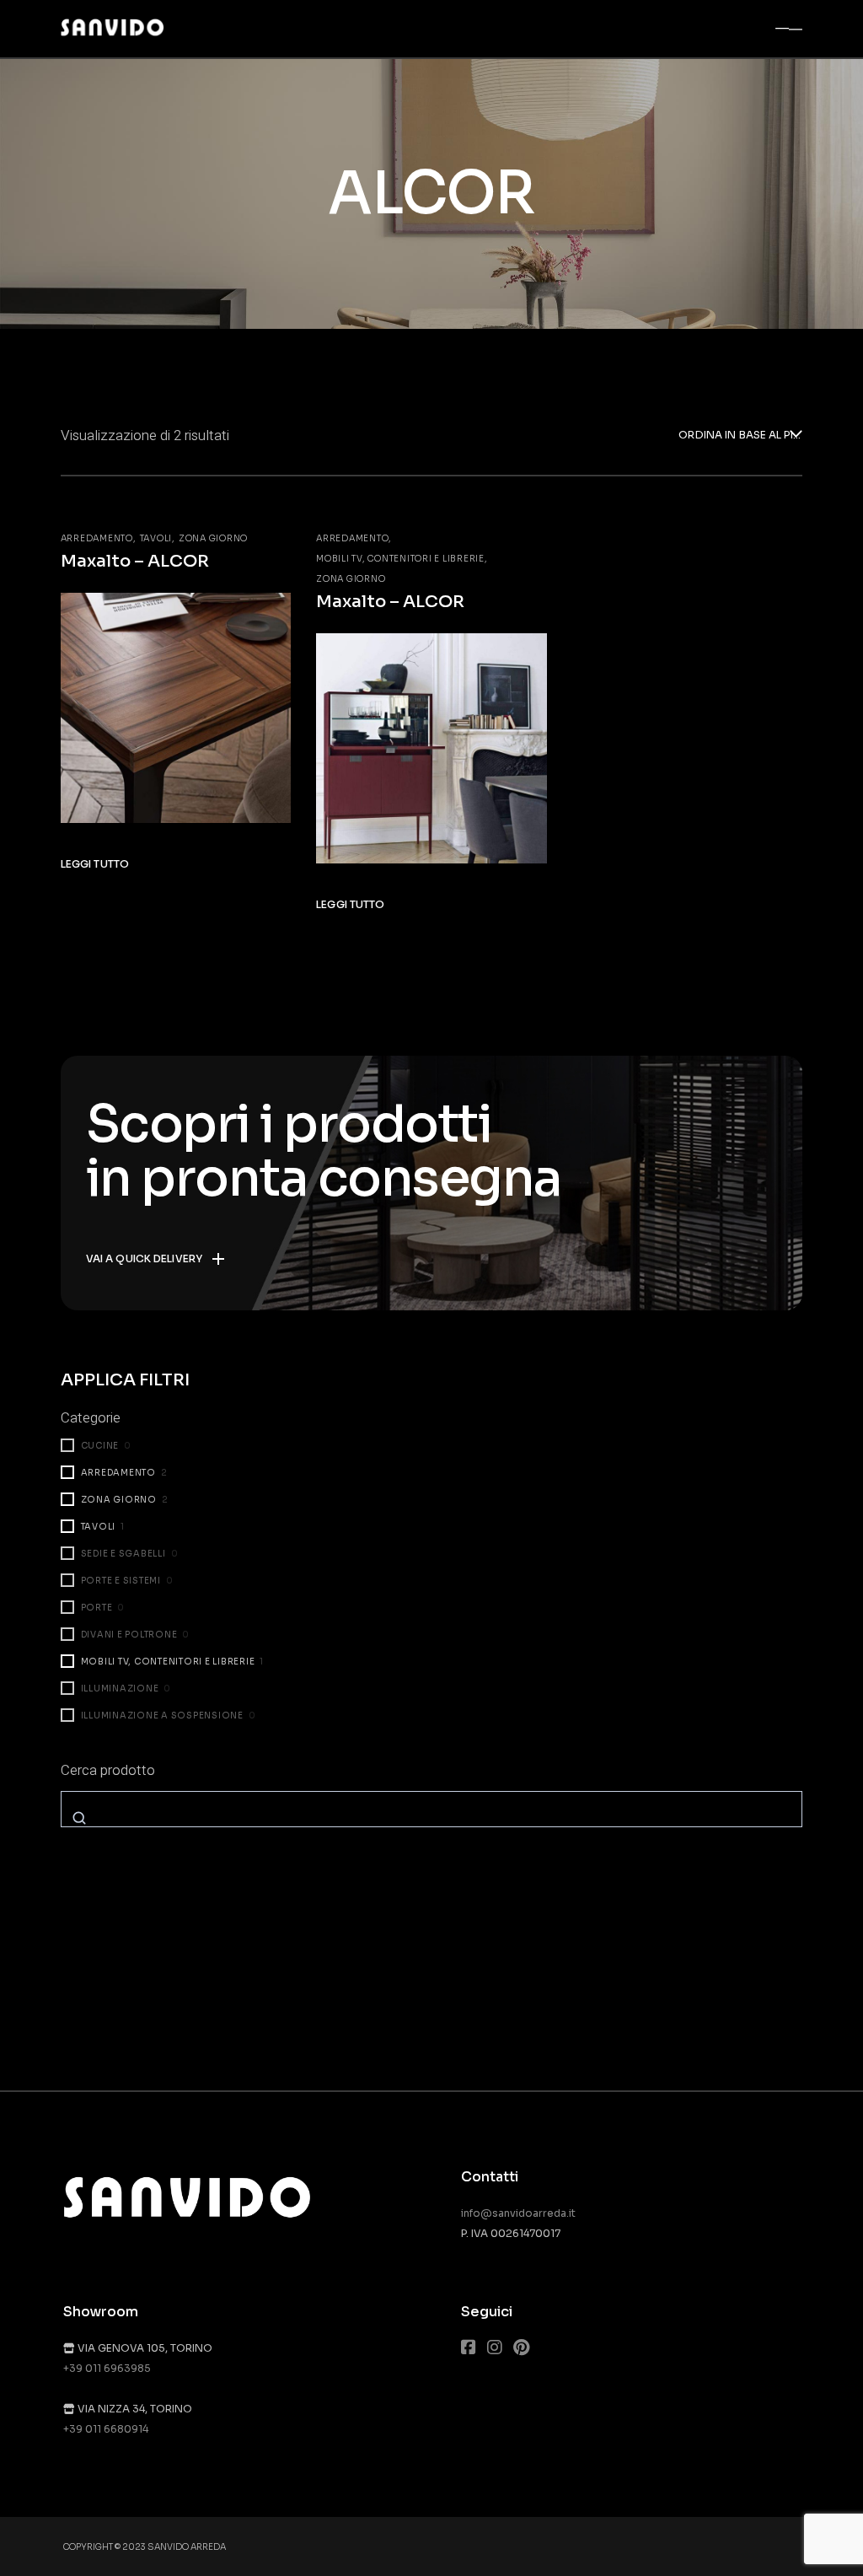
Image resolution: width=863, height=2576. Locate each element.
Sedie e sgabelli (123, 1554)
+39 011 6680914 (106, 2429)
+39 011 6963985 (107, 2368)
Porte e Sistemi (121, 1581)
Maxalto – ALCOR (135, 561)
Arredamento (97, 538)
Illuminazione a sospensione (162, 1716)
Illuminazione (120, 1689)
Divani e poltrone (129, 1635)
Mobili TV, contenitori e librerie (400, 559)
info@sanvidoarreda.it (518, 2213)
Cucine (100, 1446)
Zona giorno (213, 538)
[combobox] (740, 436)
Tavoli (156, 538)
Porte (97, 1608)
